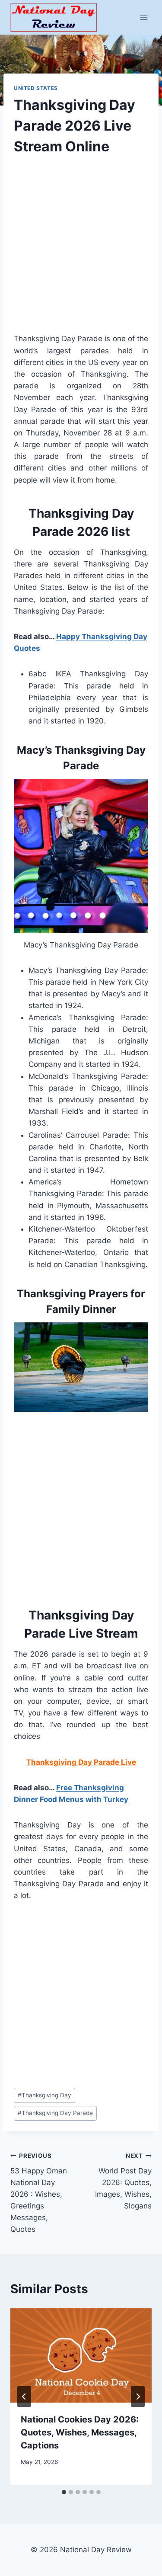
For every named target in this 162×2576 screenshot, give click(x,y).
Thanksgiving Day (44, 2095)
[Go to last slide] (24, 2397)
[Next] (138, 2397)
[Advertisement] (81, 252)
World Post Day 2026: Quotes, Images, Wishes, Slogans (123, 2181)
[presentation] (81, 2355)
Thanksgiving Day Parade (55, 2113)
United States (36, 88)
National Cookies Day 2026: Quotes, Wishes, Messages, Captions (80, 2432)
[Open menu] (144, 17)
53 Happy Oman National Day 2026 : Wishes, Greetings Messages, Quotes (39, 2193)
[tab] (64, 2492)
